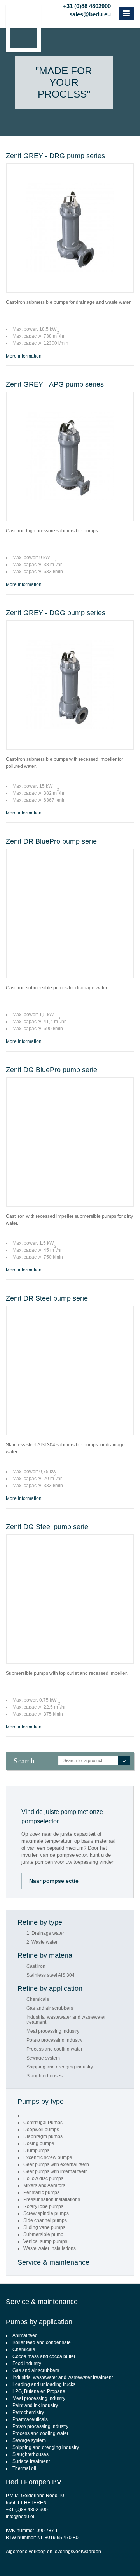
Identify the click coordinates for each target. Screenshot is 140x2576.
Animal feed (25, 2335)
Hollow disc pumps (43, 2178)
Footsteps (130, 2559)
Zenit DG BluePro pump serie (52, 1070)
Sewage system (43, 2058)
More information (24, 356)
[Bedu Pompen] (23, 28)
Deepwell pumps (41, 2130)
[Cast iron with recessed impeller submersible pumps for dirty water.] (70, 1142)
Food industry (27, 2363)
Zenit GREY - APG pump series (55, 384)
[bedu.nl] (82, 22)
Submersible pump (43, 2234)
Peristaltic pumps (41, 2192)
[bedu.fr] (91, 22)
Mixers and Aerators (44, 2185)
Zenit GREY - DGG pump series (56, 613)
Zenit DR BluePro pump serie (51, 841)
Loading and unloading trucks (44, 2384)
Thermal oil (24, 2468)
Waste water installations (50, 2248)
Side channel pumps (45, 2220)
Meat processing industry (53, 2031)
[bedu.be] (99, 22)
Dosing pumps (39, 2143)
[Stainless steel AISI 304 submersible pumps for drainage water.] (70, 1371)
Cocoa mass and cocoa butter (44, 2356)
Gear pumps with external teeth (56, 2164)
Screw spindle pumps (46, 2213)
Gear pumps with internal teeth (56, 2171)
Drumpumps (36, 2150)
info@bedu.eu (21, 2517)
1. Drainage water (45, 1933)
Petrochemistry (28, 2412)
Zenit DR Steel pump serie (47, 1298)
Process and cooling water (54, 2049)
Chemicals (38, 2000)
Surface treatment (31, 2461)
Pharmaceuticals (30, 2419)
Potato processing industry (54, 2040)
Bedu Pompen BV (34, 2482)
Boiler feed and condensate (42, 2342)
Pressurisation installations (52, 2199)
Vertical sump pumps (45, 2241)
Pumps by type (41, 2102)
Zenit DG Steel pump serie (47, 1527)
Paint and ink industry (35, 2405)
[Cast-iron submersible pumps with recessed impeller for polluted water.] (70, 685)
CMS (80, 2559)
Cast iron (36, 1966)
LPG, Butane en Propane (39, 2391)
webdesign (102, 2559)
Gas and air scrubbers (50, 2008)
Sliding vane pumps (44, 2227)
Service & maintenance (53, 2262)
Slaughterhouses (45, 2076)
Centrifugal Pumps (43, 2123)
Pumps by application (39, 2322)
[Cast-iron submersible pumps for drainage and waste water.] (70, 228)
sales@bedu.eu (90, 13)
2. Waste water (42, 1942)
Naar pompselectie (54, 1881)
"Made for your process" (64, 82)
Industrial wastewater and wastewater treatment (66, 2020)
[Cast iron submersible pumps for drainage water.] (70, 914)
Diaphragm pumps (43, 2136)
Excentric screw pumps (48, 2157)
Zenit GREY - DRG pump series (55, 156)
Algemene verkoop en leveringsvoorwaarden (53, 2552)
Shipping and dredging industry (60, 2067)
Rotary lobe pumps (43, 2206)
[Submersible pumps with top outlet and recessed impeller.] (70, 1599)
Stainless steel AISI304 (51, 1975)
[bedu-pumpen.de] (108, 22)
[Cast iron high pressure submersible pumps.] (70, 457)
